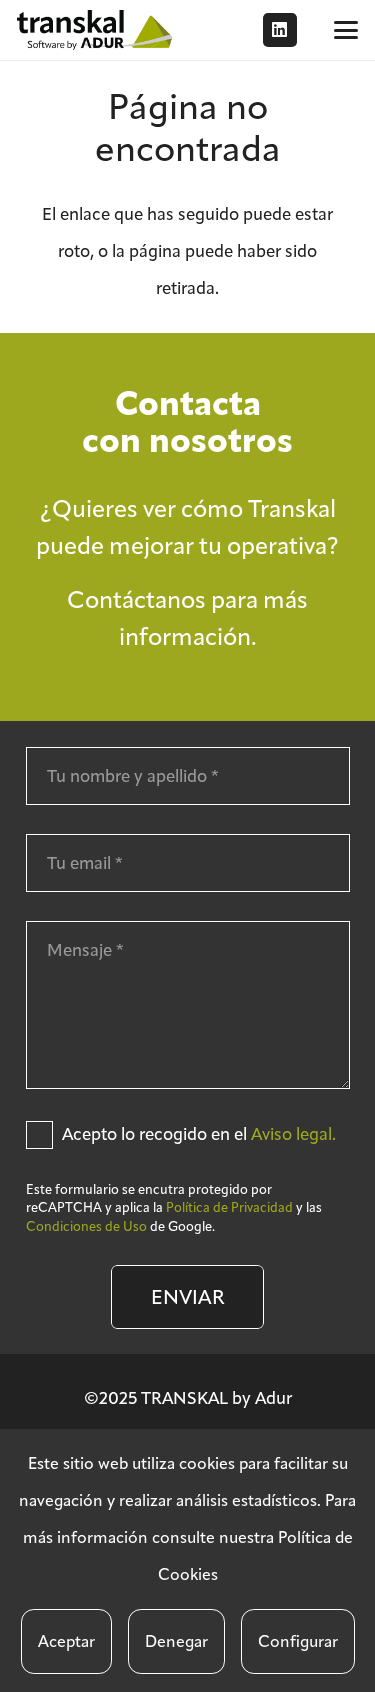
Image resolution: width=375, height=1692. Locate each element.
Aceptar (66, 1641)
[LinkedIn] (280, 30)
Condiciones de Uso (86, 1226)
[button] (345, 30)
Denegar (176, 1641)
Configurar (298, 1641)
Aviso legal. (293, 1134)
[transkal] (97, 30)
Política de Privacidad (229, 1207)
